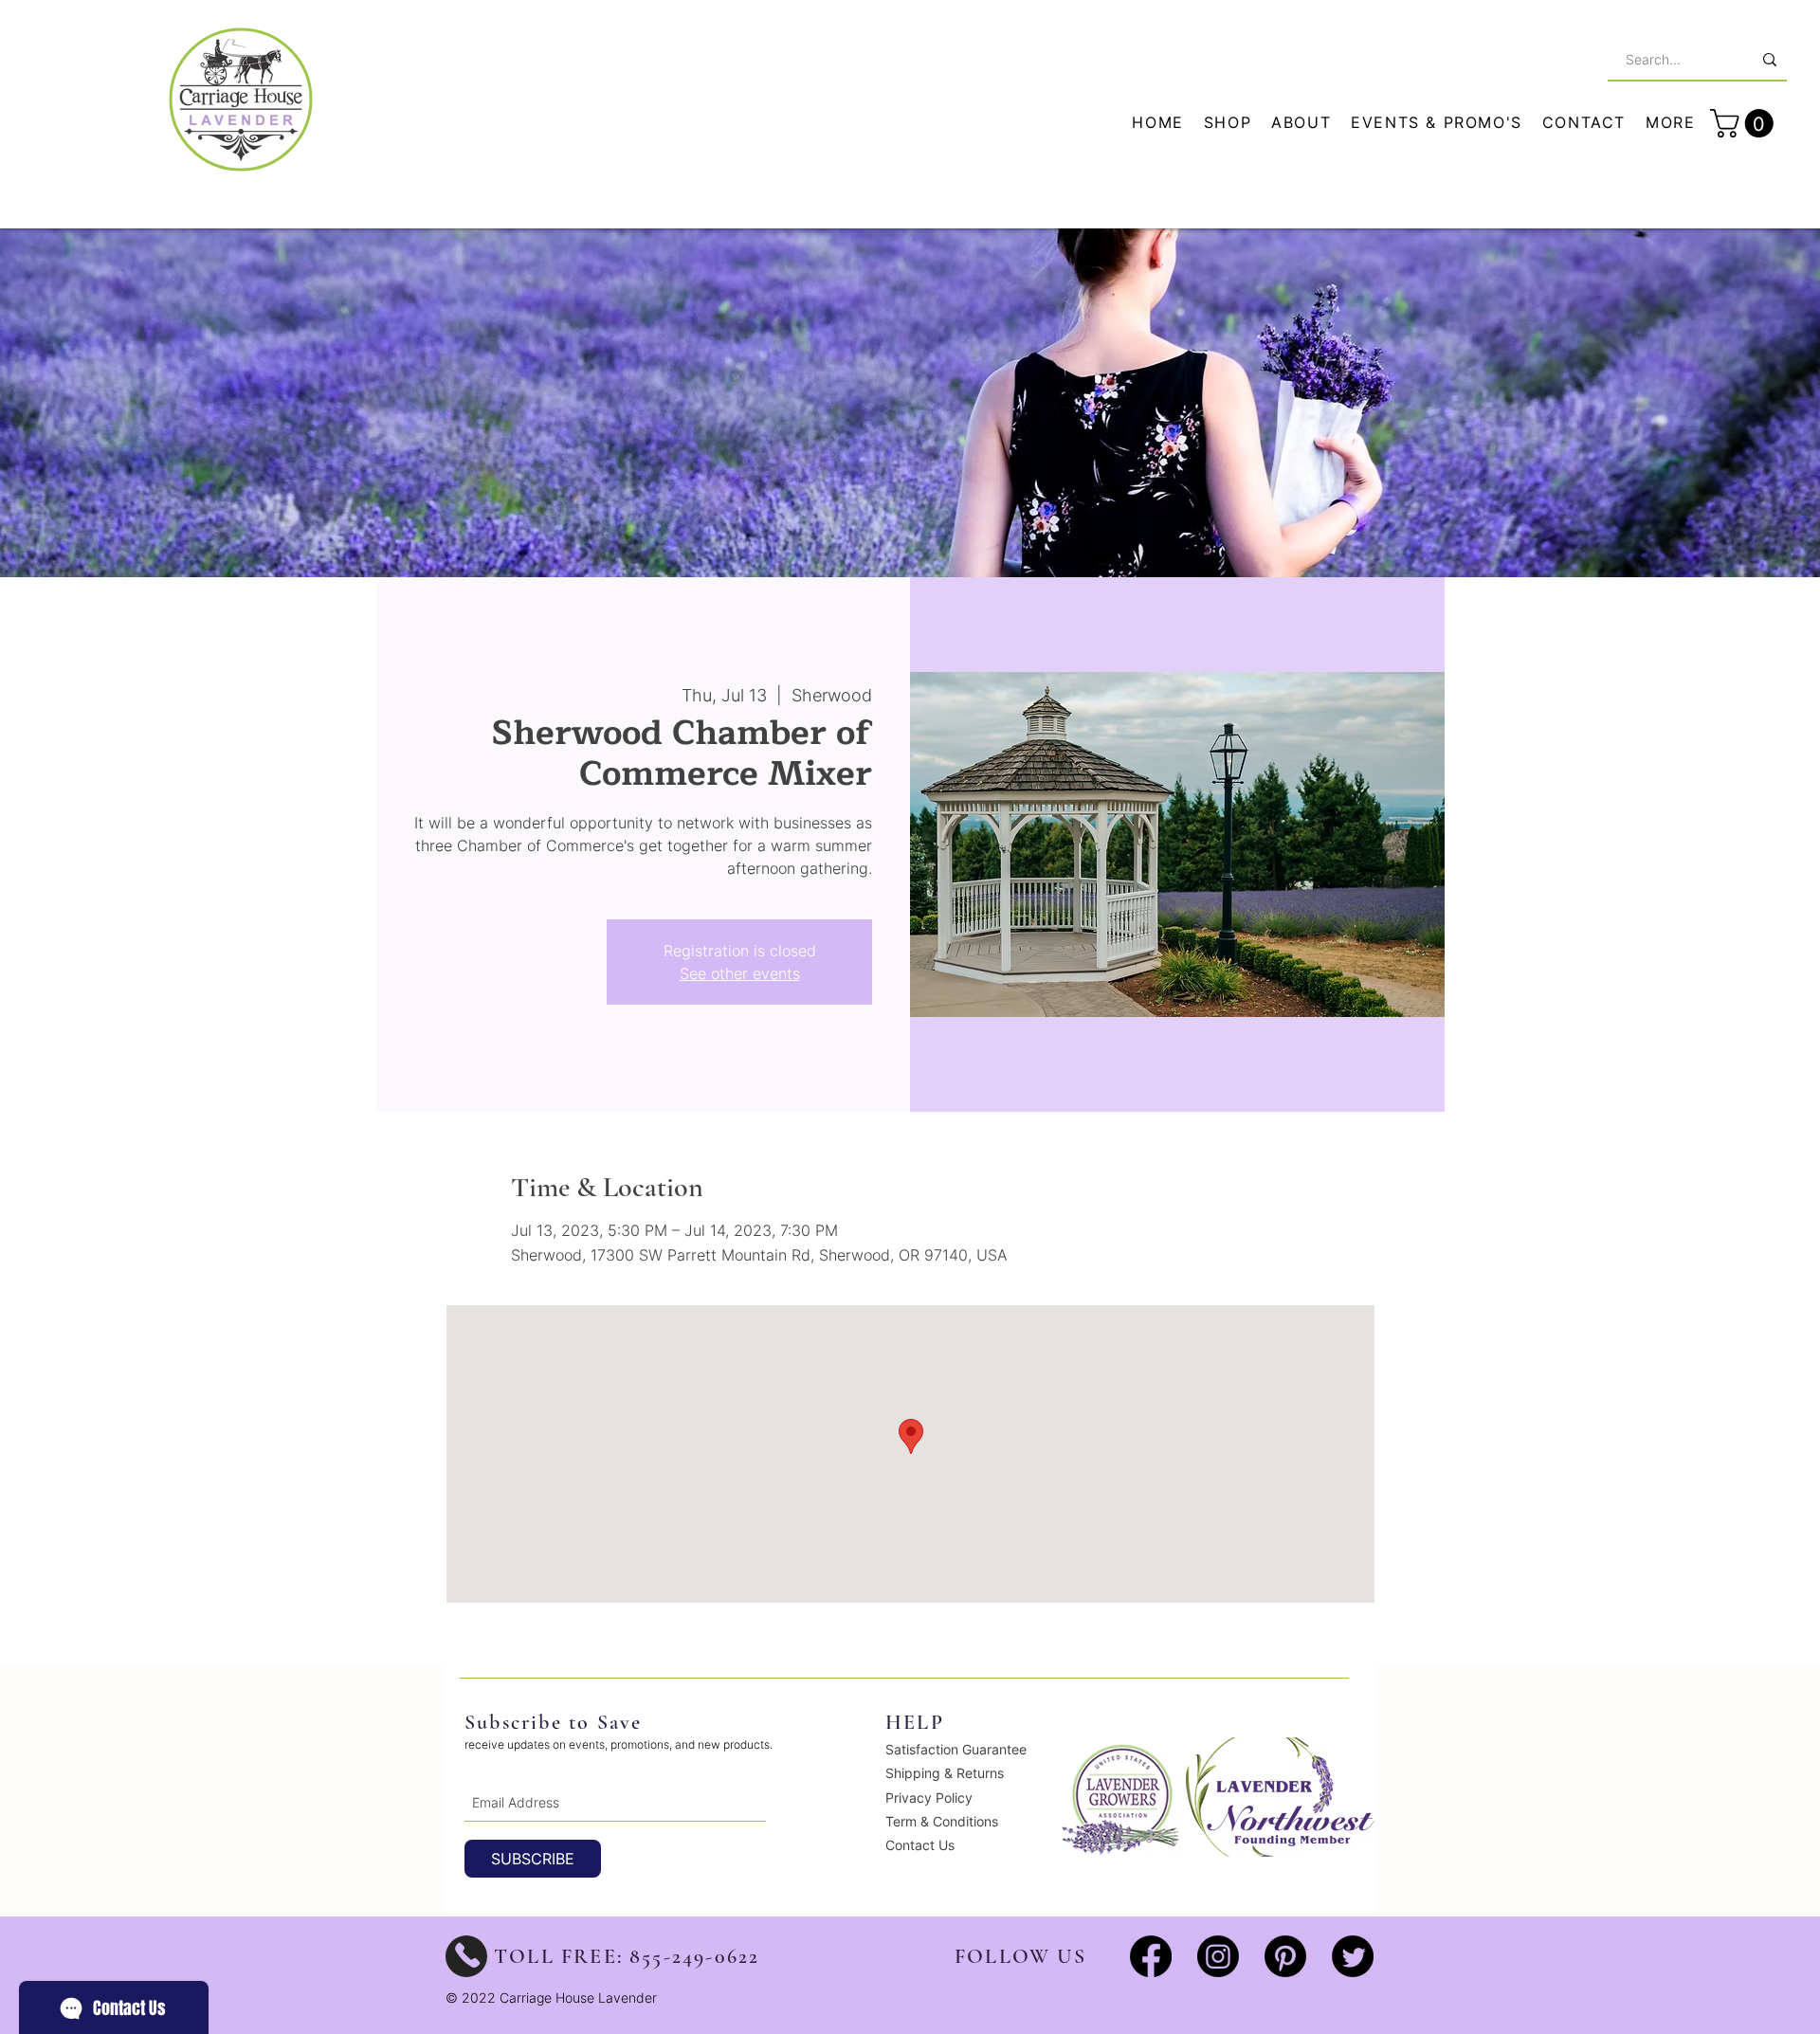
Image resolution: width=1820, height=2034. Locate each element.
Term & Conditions (942, 1821)
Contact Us (920, 1845)
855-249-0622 (694, 1956)
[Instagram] (1218, 1956)
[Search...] (1770, 59)
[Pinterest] (1285, 1956)
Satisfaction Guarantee (956, 1749)
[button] (1671, 123)
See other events (740, 973)
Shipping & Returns (945, 1773)
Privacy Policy (929, 1798)
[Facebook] (1151, 1956)
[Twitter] (1353, 1956)
